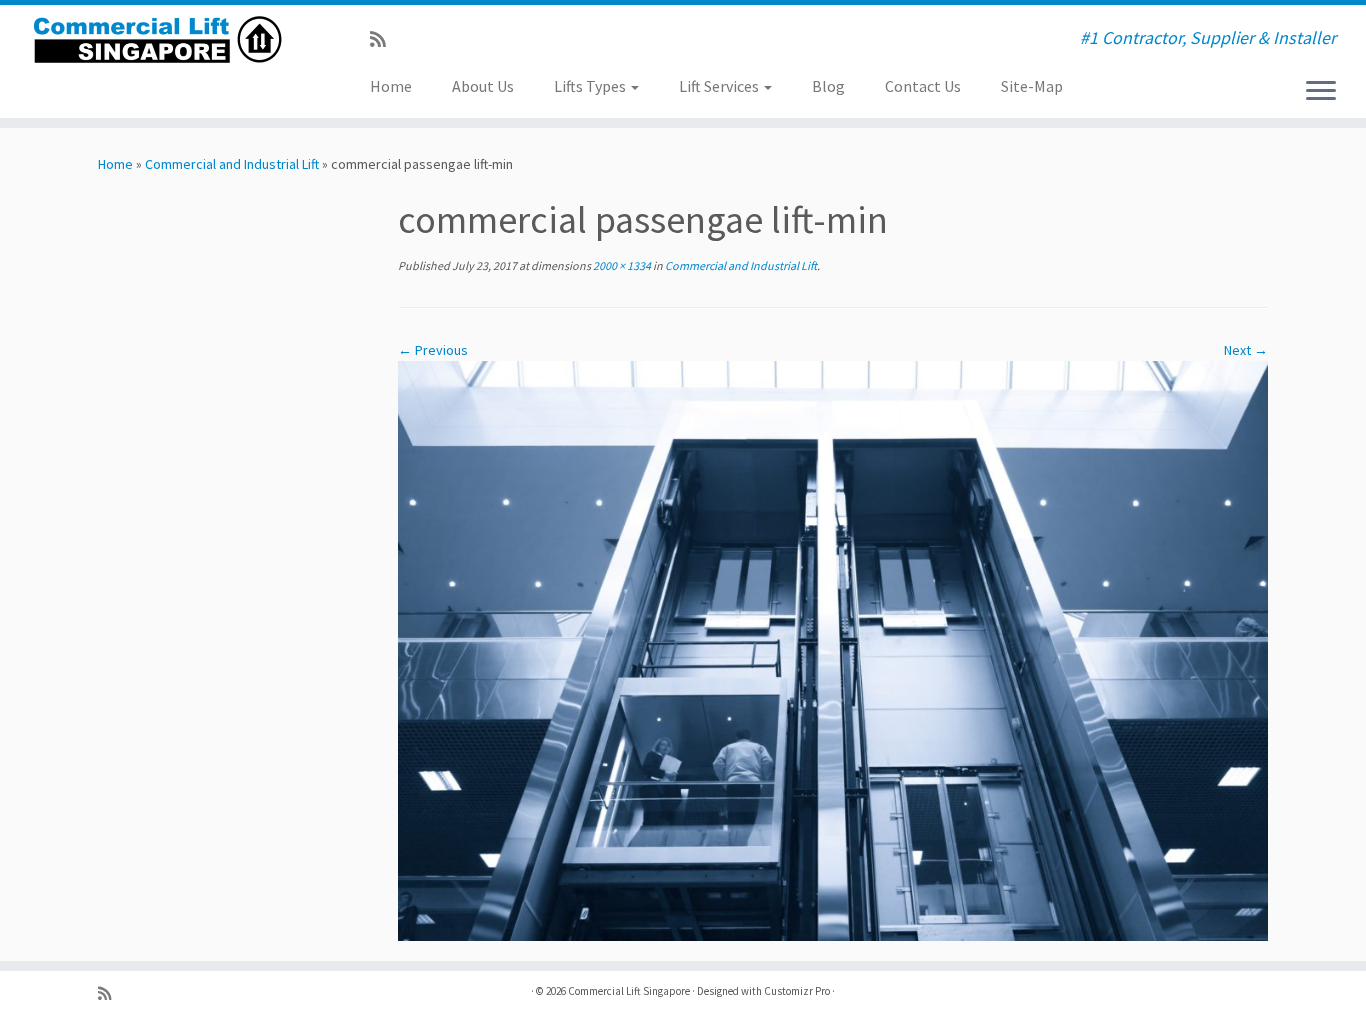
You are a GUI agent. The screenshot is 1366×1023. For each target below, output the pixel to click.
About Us (483, 86)
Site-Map (1032, 86)
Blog (828, 86)
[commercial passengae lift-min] (833, 650)
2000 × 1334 (621, 265)
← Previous (433, 350)
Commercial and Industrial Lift (232, 164)
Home (391, 86)
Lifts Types (591, 86)
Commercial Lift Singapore (629, 991)
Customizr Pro (797, 991)
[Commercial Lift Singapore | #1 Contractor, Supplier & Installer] (157, 40)
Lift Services (720, 86)
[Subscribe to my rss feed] (384, 39)
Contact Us (923, 86)
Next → (1246, 350)
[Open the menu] (1321, 92)
